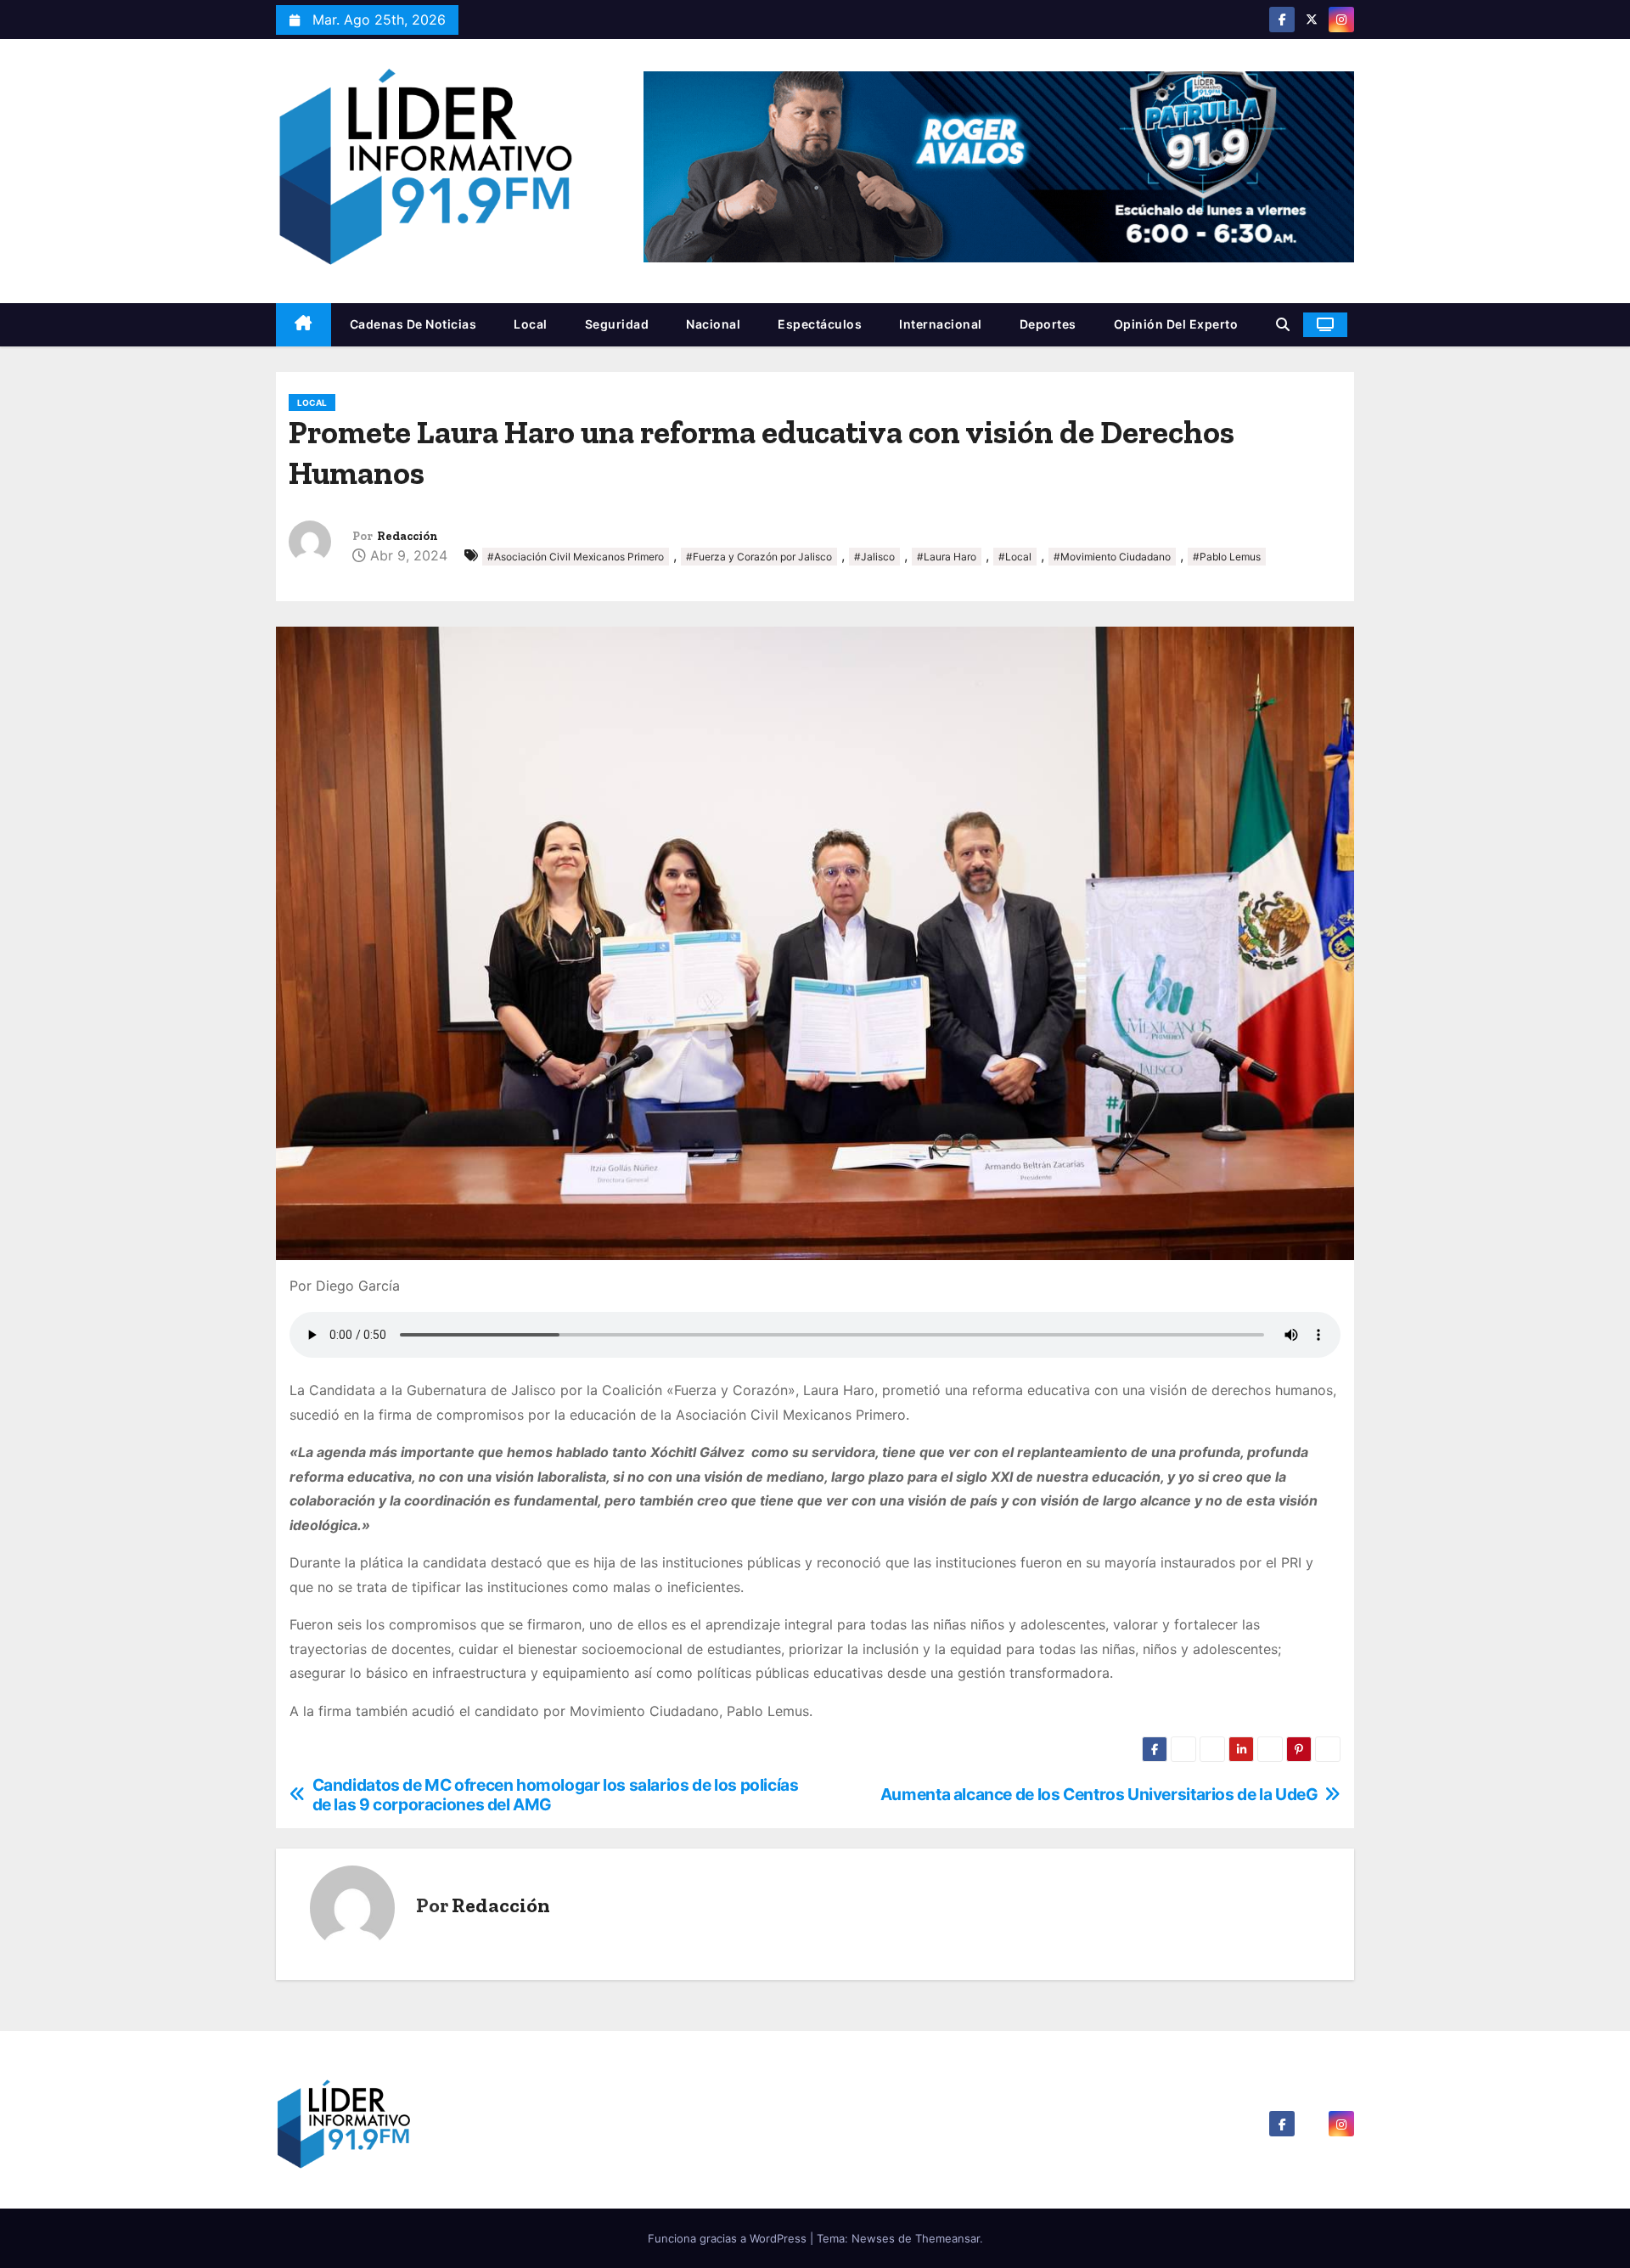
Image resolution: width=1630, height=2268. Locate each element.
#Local (1015, 557)
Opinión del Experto (1176, 324)
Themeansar (947, 2238)
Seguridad (617, 324)
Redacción (407, 536)
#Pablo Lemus (1227, 557)
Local (531, 324)
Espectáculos (820, 324)
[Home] (304, 325)
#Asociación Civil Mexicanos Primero (576, 557)
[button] (1283, 324)
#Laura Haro (947, 557)
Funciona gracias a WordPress (729, 2238)
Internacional (941, 324)
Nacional (713, 324)
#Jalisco (874, 557)
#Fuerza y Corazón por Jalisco (759, 557)
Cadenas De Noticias (413, 324)
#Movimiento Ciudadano (1112, 557)
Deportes (1048, 324)
